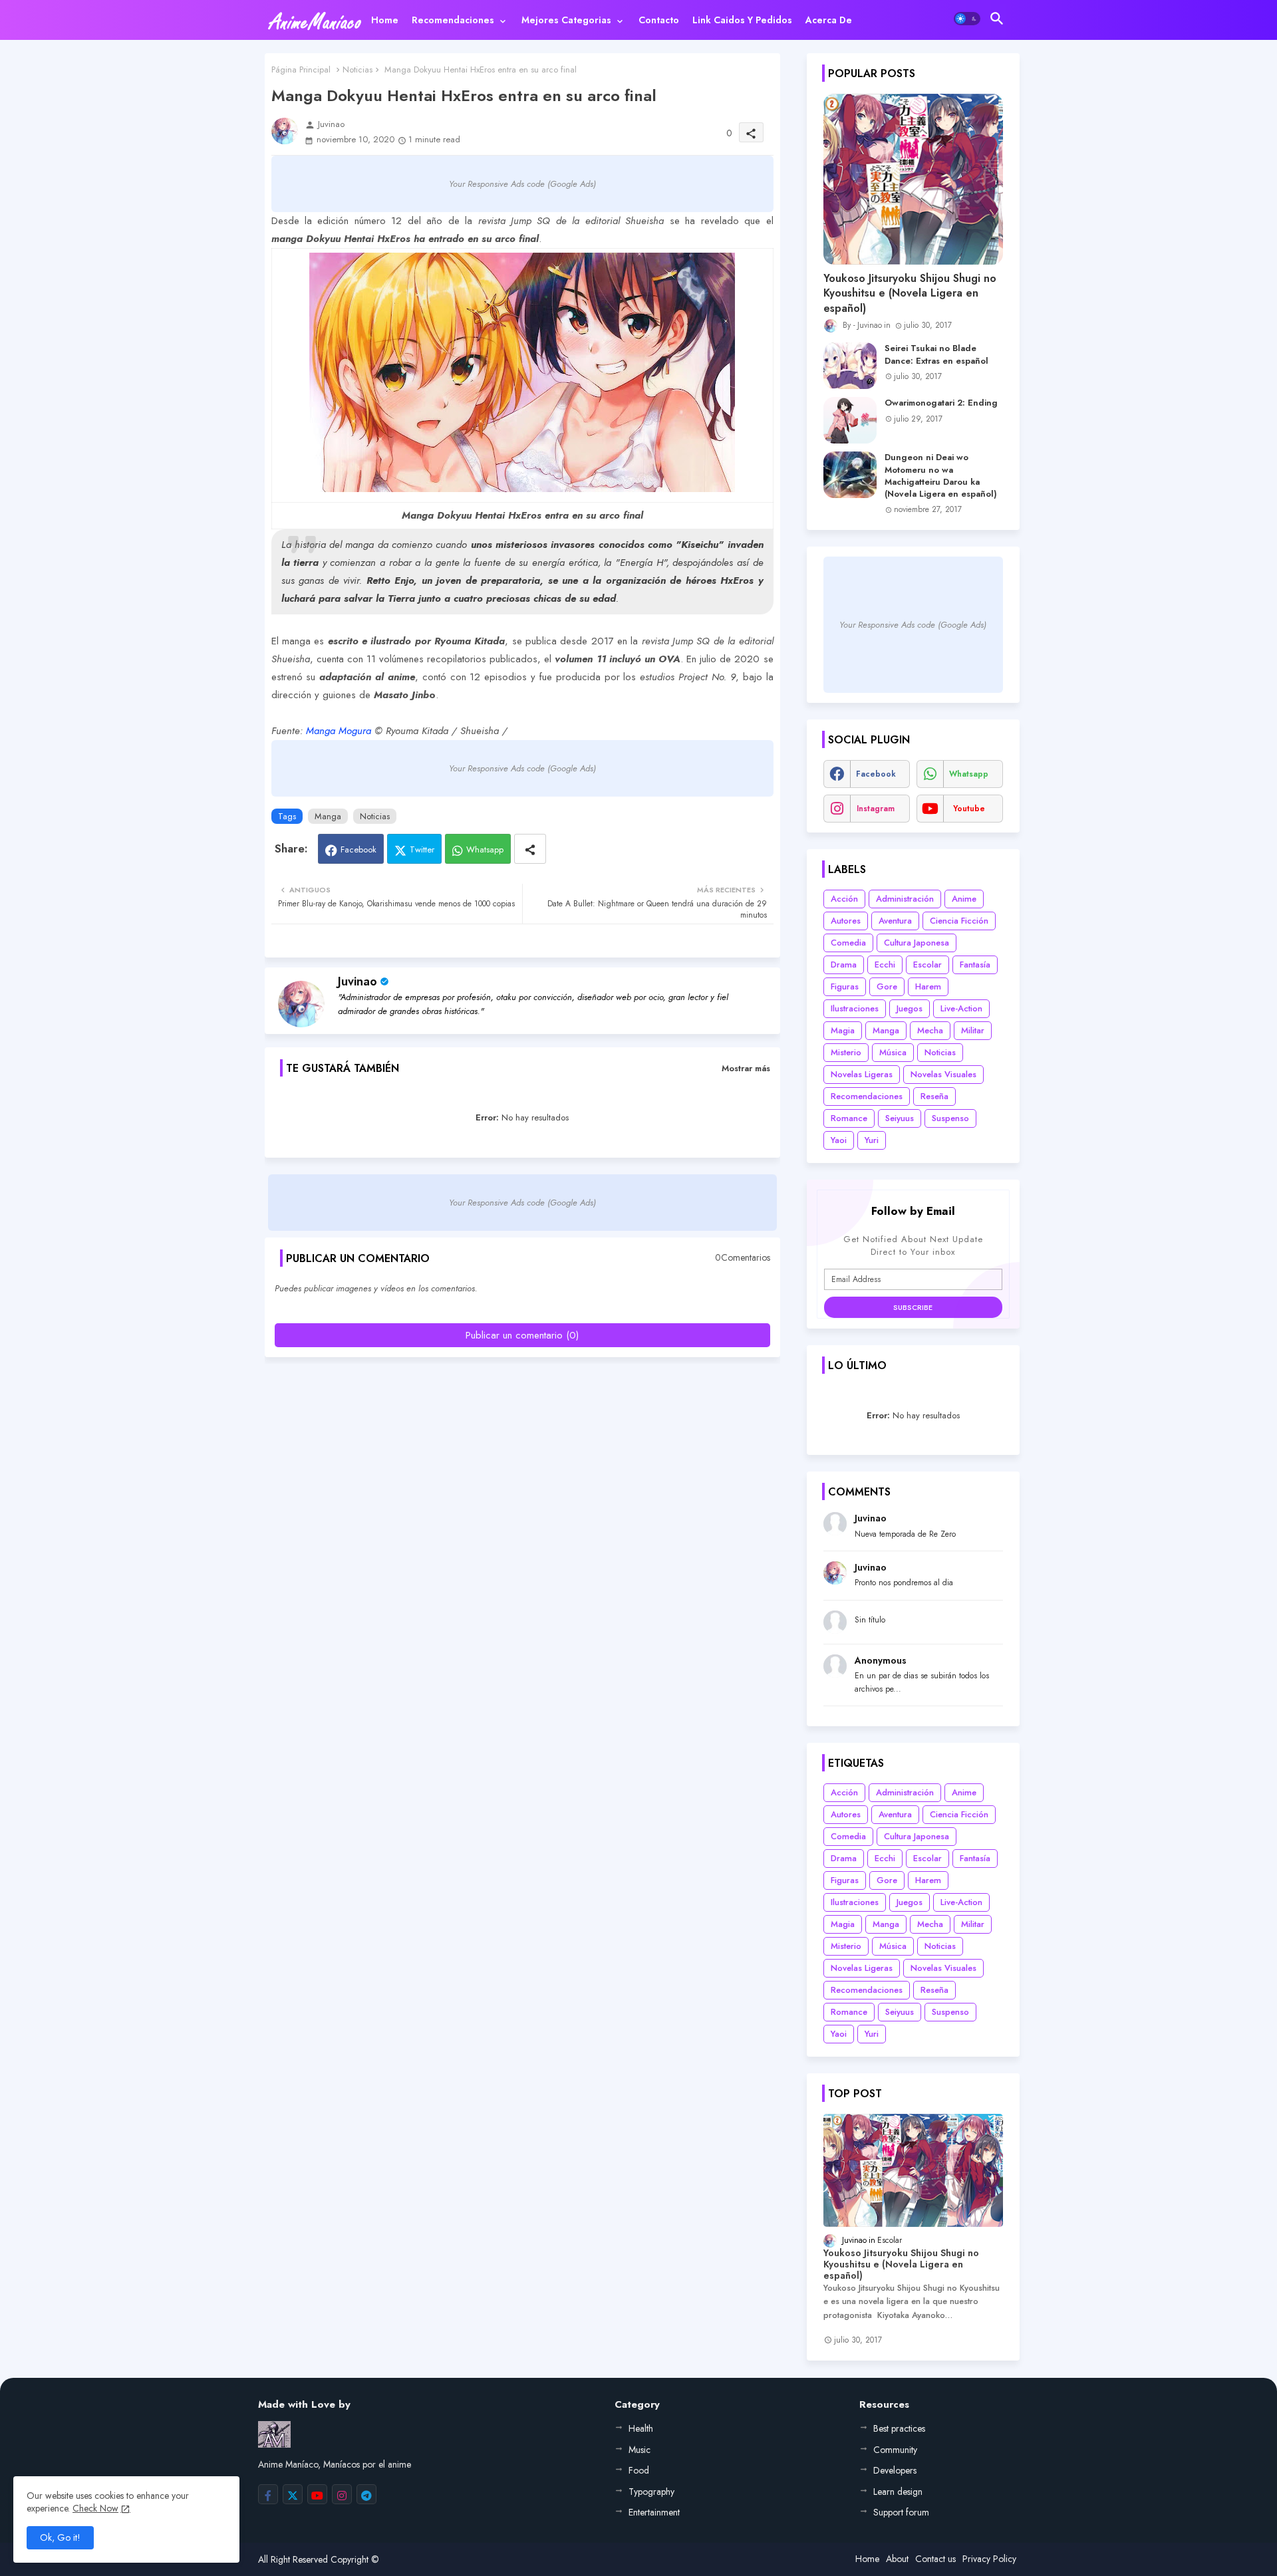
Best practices (899, 2428)
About (897, 2559)
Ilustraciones (855, 1008)
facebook (876, 774)
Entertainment (654, 2512)
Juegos (910, 1008)
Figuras (845, 986)
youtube (969, 809)
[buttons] (268, 2494)
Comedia (848, 943)
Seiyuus (900, 1118)
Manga (328, 816)
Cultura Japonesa (917, 943)
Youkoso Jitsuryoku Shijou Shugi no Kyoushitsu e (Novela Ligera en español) (910, 294)
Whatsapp (485, 849)
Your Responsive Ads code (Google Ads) (522, 184)
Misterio (846, 1052)
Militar (973, 1030)
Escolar (927, 965)
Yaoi (839, 1140)
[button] (967, 19)
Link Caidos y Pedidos (742, 20)
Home (385, 20)
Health (641, 2428)
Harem (928, 986)
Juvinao (357, 981)
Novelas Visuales (943, 1074)
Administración (905, 899)
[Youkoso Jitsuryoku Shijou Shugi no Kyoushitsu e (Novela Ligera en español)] (913, 179)
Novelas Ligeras (862, 1074)
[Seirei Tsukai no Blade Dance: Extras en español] (850, 366)
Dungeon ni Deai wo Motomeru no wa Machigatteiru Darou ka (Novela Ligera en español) (941, 476)
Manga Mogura (339, 731)
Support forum (901, 2512)
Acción (844, 899)
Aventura (895, 921)
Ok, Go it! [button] (60, 2537)
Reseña (934, 1096)
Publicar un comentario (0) (522, 1335)
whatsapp (969, 774)
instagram (876, 809)
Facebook (358, 849)
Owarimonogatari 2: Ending (941, 403)
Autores (846, 921)
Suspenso (950, 1118)
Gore (887, 986)
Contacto (659, 20)
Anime (964, 899)
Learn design (898, 2492)
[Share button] (530, 849)
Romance (849, 1118)
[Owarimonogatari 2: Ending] (850, 420)
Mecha (930, 1030)
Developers (895, 2470)
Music (639, 2450)
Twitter (422, 849)
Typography (651, 2492)
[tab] (385, 20)
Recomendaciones (453, 20)
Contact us (935, 2559)
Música (893, 1052)
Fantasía (975, 965)
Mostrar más (746, 1068)
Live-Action (961, 1008)
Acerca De (829, 20)
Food (639, 2470)
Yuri (872, 1140)
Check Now (95, 2508)
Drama (844, 965)
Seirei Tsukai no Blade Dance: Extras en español (936, 354)
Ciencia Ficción (959, 921)
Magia (843, 1030)
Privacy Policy (989, 2559)
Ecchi (885, 965)
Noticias (357, 69)
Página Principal (301, 69)
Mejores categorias (566, 20)
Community (895, 2450)
